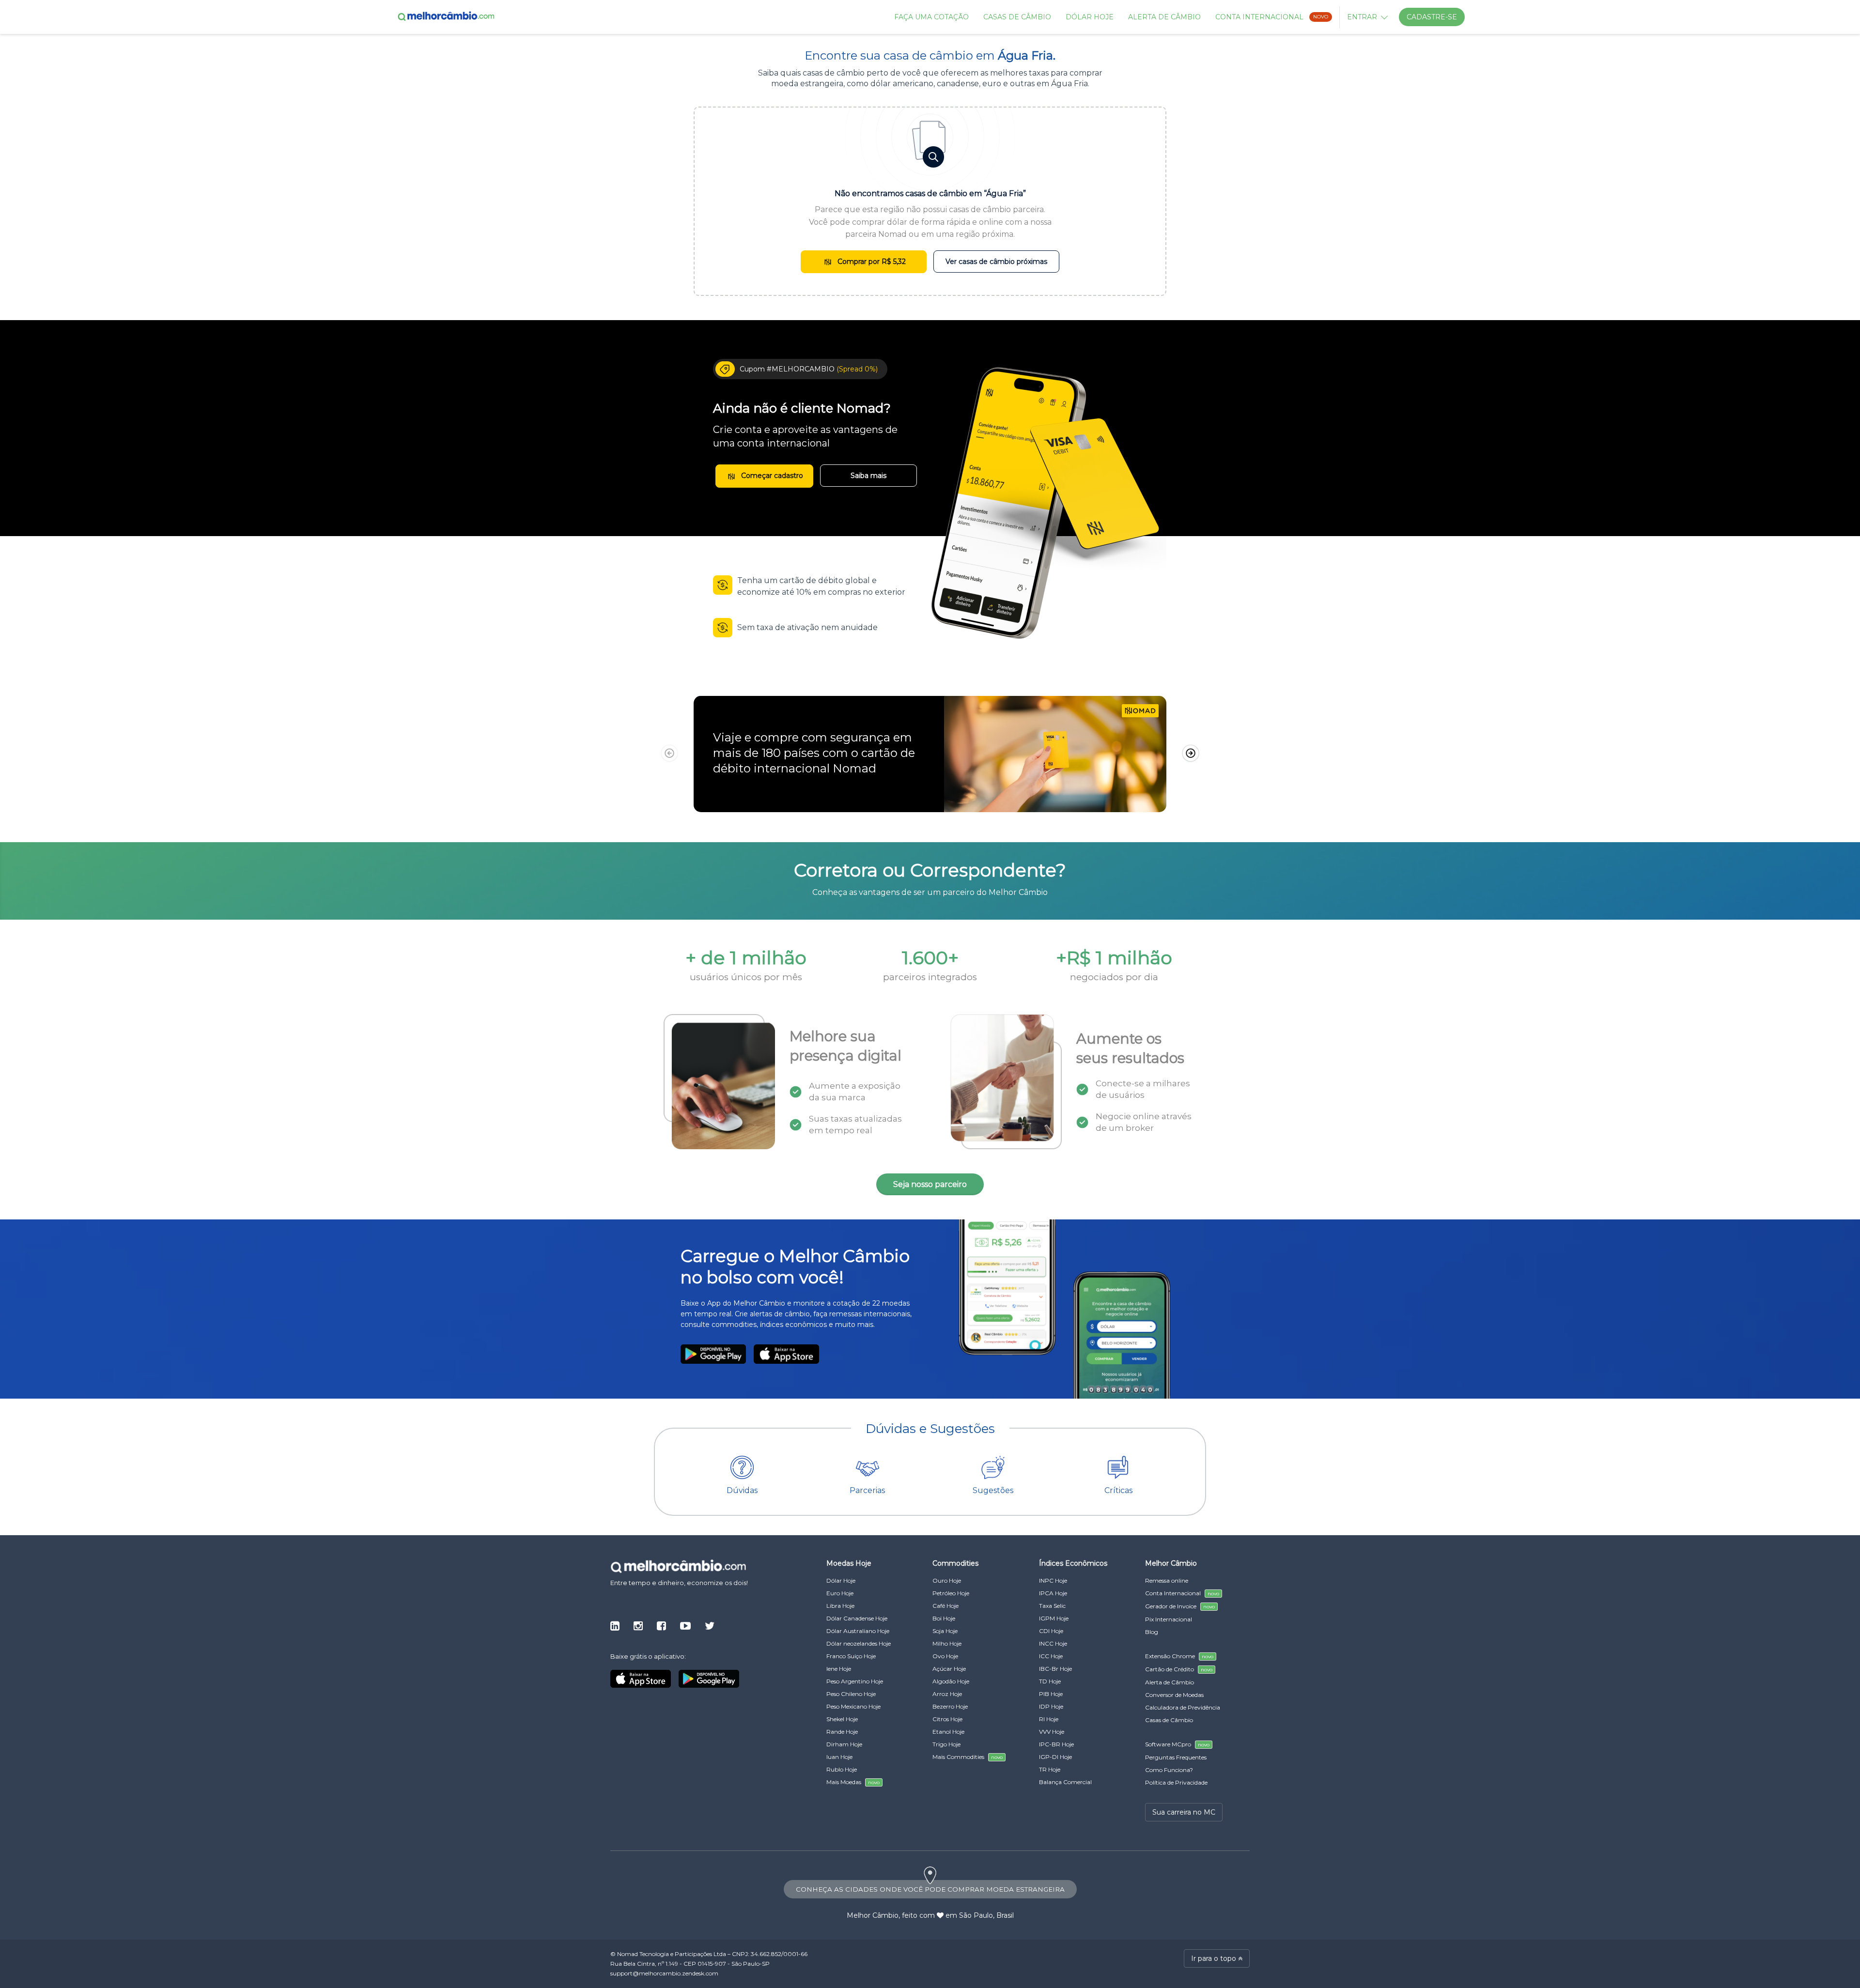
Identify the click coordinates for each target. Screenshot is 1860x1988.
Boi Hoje (944, 1618)
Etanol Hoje (948, 1732)
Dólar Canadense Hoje (857, 1618)
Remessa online (1167, 1580)
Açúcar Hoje (949, 1669)
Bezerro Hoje (950, 1706)
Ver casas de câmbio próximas (996, 262)
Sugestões (993, 1490)
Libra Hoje (840, 1606)
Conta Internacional (1272, 17)
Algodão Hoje (951, 1681)
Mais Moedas (853, 1782)
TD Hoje (1050, 1681)
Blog (1152, 1632)
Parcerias (867, 1490)
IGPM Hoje (1054, 1618)
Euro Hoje (840, 1593)
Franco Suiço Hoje (851, 1656)
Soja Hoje (945, 1631)
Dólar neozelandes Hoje (859, 1643)
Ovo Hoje (945, 1656)
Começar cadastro (771, 476)
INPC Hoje (1053, 1580)
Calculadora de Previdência (1183, 1707)
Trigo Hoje (946, 1744)
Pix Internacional (1169, 1619)
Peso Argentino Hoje (855, 1681)
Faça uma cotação (931, 17)
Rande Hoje (842, 1732)
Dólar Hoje (1090, 17)
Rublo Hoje (842, 1769)
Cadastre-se (1432, 17)
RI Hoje (1049, 1719)
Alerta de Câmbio (1164, 17)
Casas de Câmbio (1017, 17)
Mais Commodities (968, 1757)
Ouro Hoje (947, 1580)
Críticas (1118, 1490)
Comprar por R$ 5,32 (871, 262)
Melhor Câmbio (873, 1915)
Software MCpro (1177, 1744)
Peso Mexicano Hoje (853, 1706)
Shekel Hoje (842, 1719)
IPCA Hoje (1053, 1593)
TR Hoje (1050, 1769)
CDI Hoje (1051, 1631)
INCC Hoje (1053, 1643)
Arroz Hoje (947, 1694)
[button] (1191, 754)
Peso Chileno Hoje (851, 1694)
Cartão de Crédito (1179, 1669)
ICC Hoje (1051, 1656)
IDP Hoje (1051, 1706)
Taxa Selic (1052, 1606)
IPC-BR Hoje (1056, 1744)
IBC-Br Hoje (1055, 1669)
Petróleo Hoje (951, 1593)
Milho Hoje (947, 1643)
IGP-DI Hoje (1055, 1757)
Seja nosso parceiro (930, 1184)
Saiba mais (868, 476)
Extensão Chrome (1179, 1656)
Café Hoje (945, 1606)
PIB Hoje (1051, 1694)
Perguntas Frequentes (1176, 1757)
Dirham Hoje (844, 1744)
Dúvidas (742, 1490)
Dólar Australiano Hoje (858, 1631)
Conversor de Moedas (1174, 1695)
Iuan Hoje (839, 1757)
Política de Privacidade (1176, 1782)
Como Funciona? (1169, 1770)
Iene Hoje (839, 1669)
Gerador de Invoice (1180, 1606)
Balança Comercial (1065, 1782)
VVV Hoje (1052, 1732)
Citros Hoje (947, 1719)
